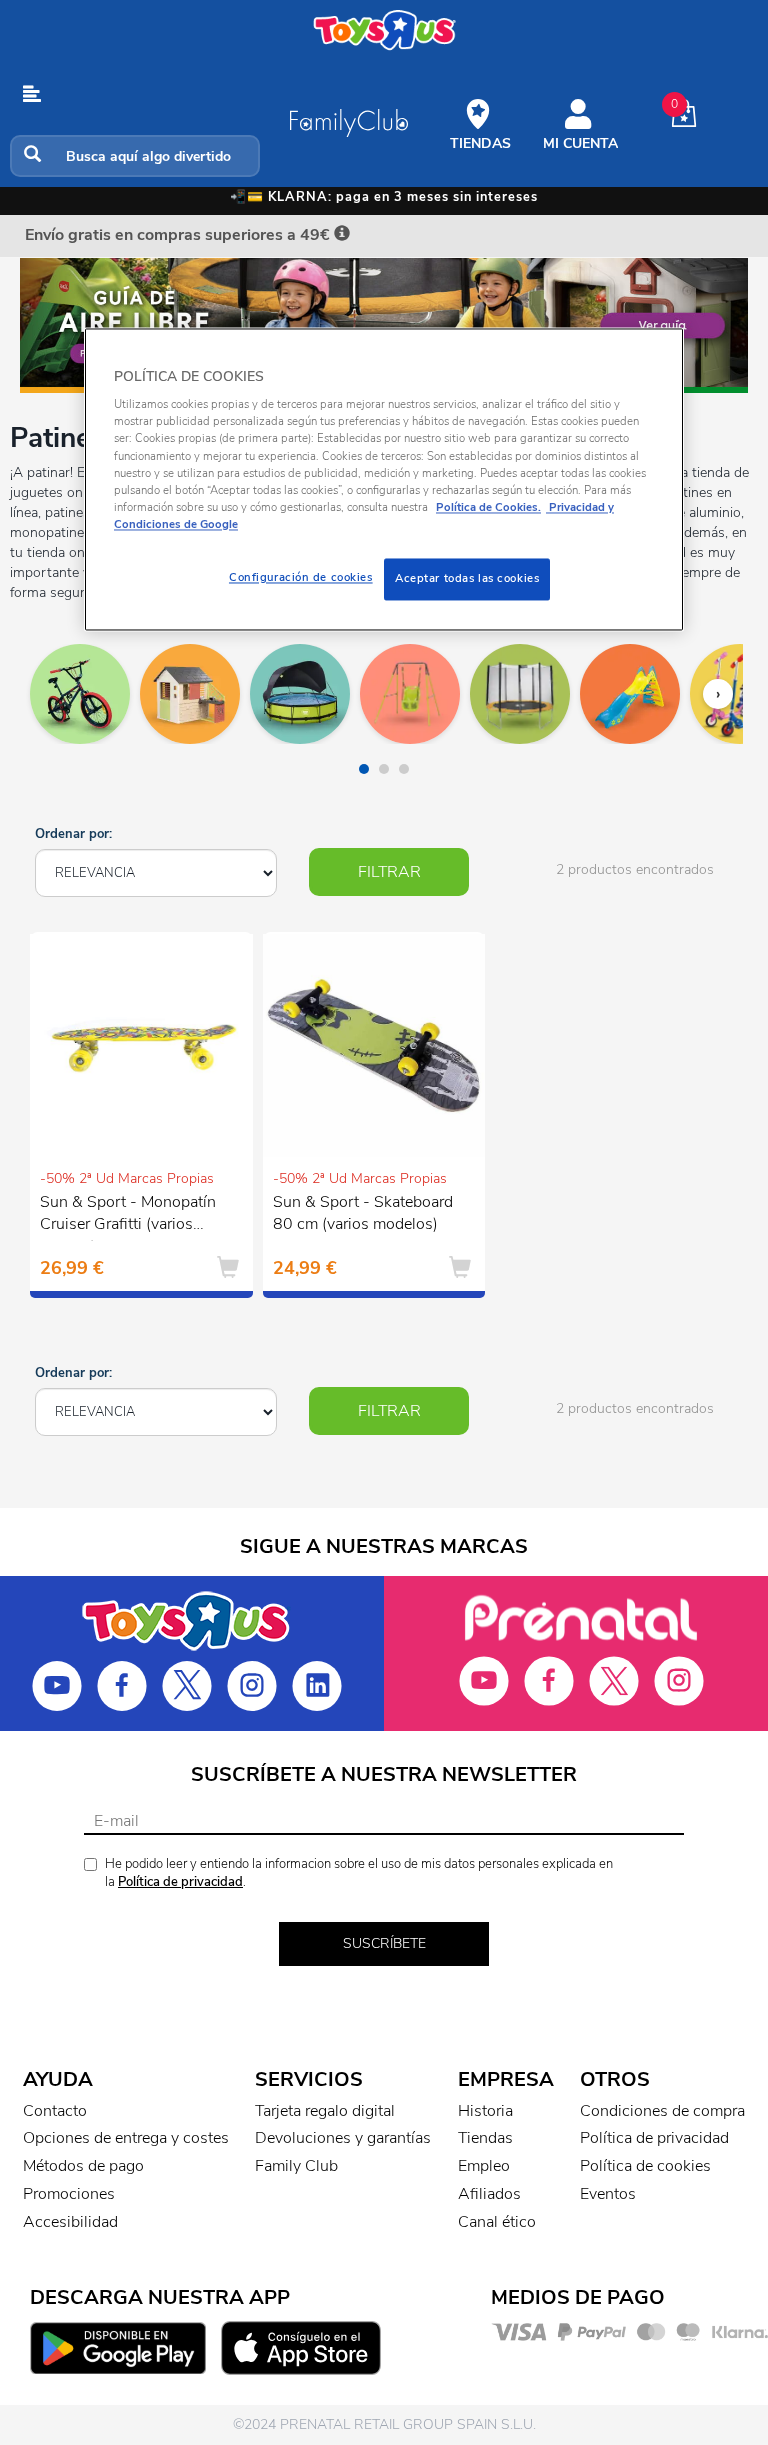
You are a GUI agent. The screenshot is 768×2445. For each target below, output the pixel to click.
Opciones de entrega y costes (126, 2138)
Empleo (484, 2166)
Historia (485, 2111)
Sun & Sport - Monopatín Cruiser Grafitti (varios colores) (128, 1216)
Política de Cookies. (488, 507)
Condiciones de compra (662, 2111)
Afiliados (489, 2194)
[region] (384, 479)
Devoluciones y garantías (343, 2138)
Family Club (296, 2166)
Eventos (608, 2194)
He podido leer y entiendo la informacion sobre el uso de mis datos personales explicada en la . (359, 1873)
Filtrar (389, 872)
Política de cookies (645, 2166)
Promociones (69, 2194)
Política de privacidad (180, 1882)
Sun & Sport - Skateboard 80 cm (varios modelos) (363, 1213)
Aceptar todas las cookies (467, 578)
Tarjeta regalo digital (325, 2111)
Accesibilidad (70, 2222)
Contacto (55, 2111)
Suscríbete (384, 1943)
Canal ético (497, 2222)
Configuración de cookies (301, 577)
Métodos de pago (83, 2166)
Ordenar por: (73, 834)
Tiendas (485, 2138)
